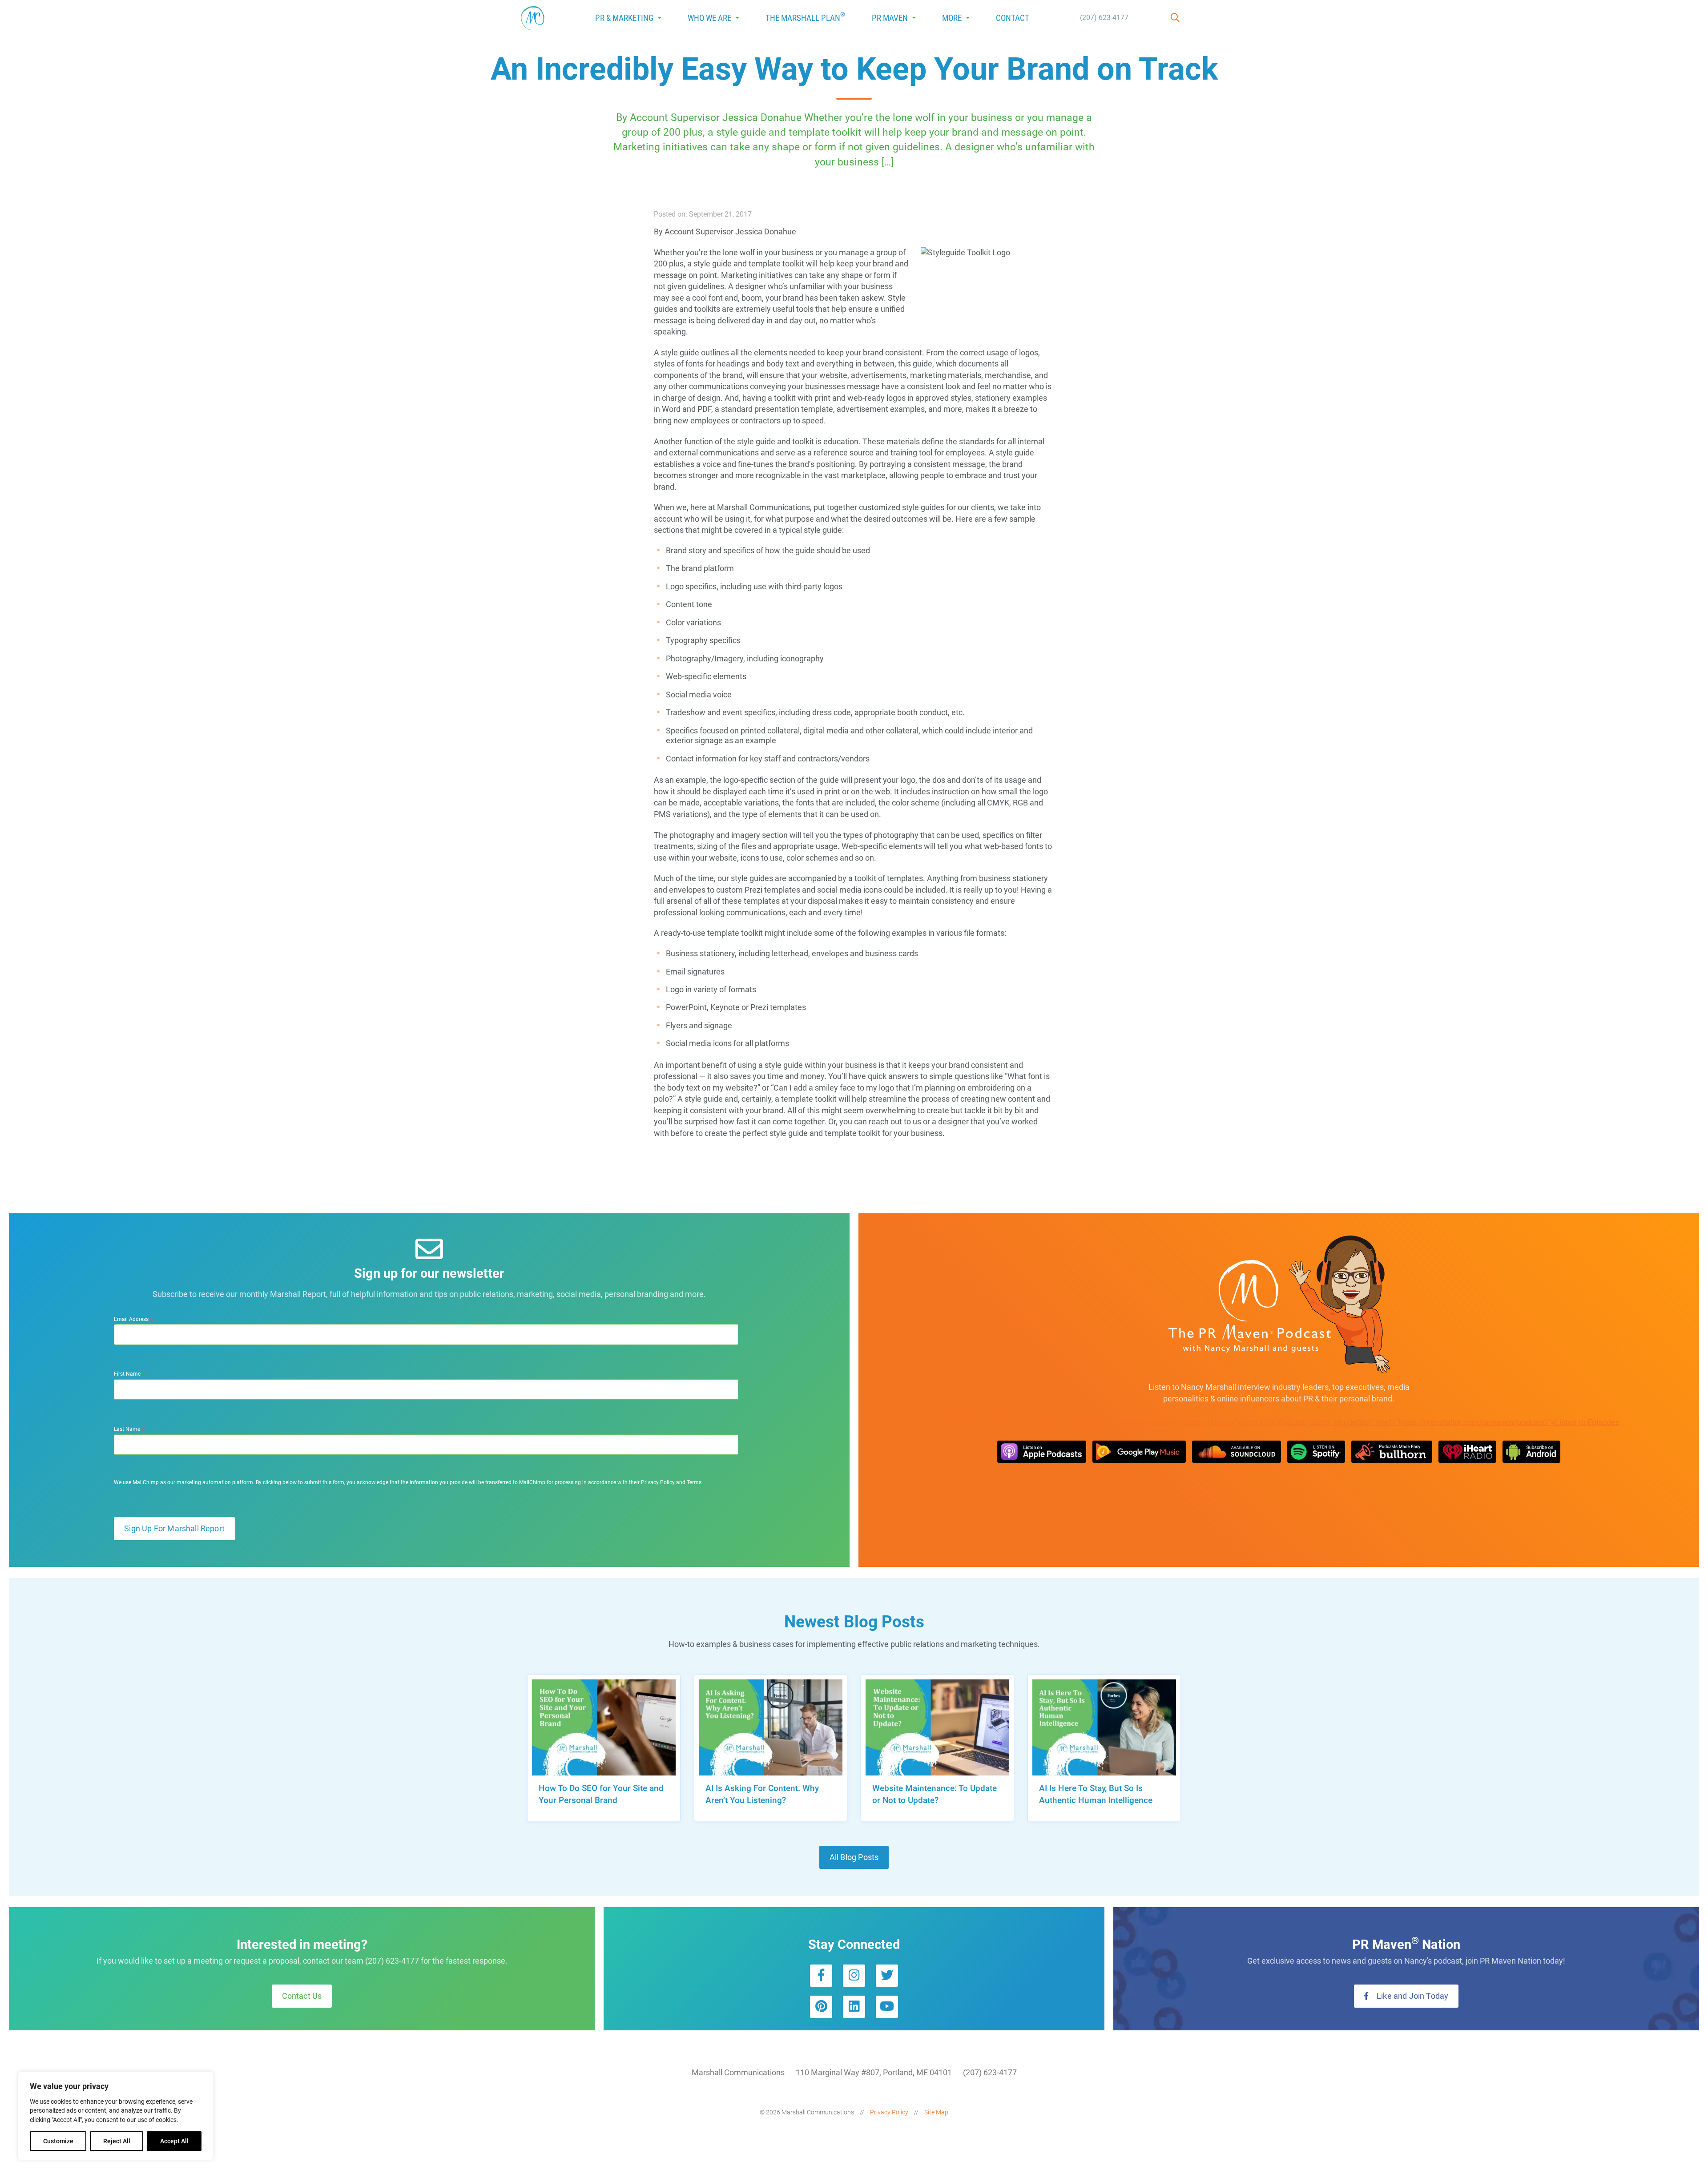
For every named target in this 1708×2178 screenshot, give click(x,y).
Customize (58, 2141)
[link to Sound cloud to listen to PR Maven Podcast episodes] (1237, 1452)
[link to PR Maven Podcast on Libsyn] (1531, 1452)
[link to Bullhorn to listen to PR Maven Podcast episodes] (1392, 1452)
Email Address (134, 1319)
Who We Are (709, 18)
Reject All (117, 2141)
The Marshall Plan (805, 17)
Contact (1013, 18)
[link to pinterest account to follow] (821, 2007)
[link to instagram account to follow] (854, 1976)
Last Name (129, 1429)
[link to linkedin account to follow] (854, 2007)
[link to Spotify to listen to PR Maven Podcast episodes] (1316, 1452)
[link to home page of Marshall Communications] (533, 18)
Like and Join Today (1412, 1996)
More (952, 18)
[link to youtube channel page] (887, 2007)
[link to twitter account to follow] (887, 1976)
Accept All (174, 2141)
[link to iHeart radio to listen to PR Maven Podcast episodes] (1467, 1452)
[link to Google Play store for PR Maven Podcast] (1139, 1452)
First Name (130, 1374)
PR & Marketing (624, 18)
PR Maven (890, 18)
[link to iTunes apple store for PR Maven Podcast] (1042, 1452)
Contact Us (302, 1996)
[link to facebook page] (821, 1976)
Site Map (936, 2112)
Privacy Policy (889, 2112)
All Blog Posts (854, 1857)
